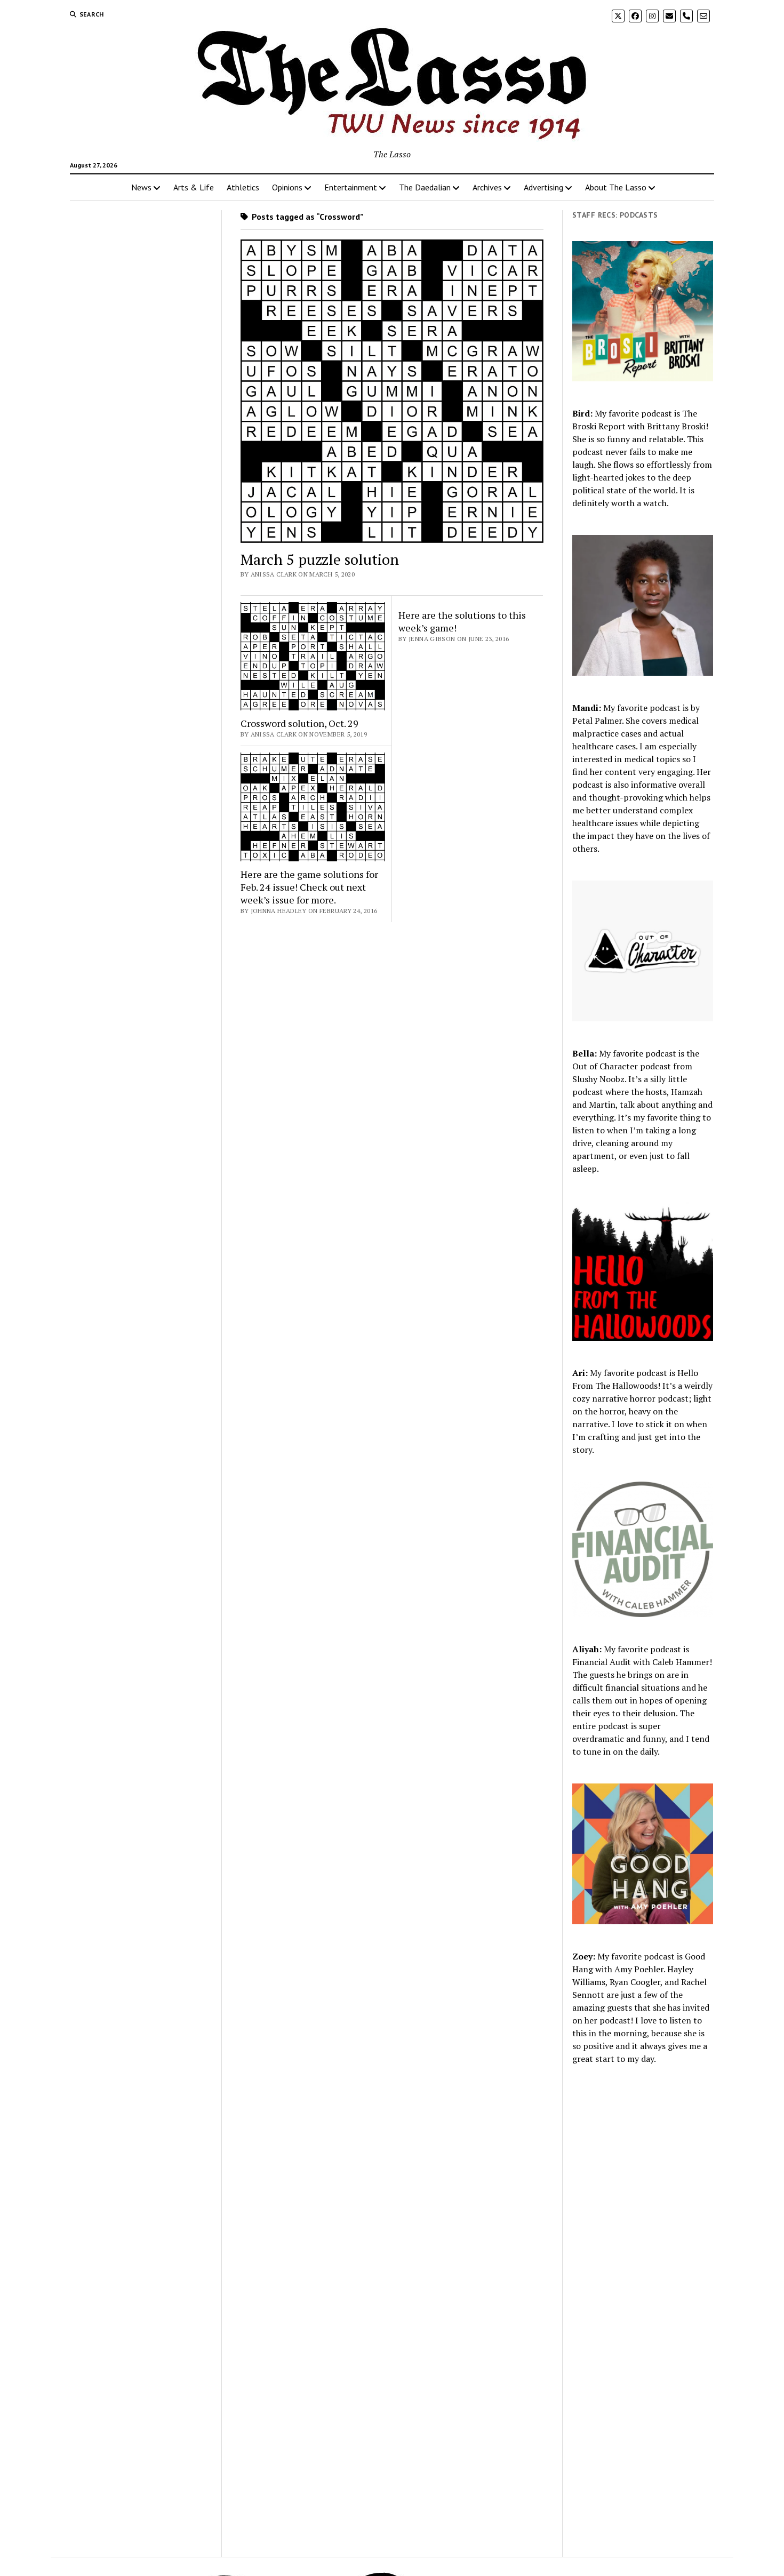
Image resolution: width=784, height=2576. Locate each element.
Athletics (243, 187)
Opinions (287, 187)
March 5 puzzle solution (320, 559)
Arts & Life (194, 187)
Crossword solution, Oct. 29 (299, 723)
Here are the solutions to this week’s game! (462, 621)
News (141, 187)
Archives (487, 187)
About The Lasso (616, 187)
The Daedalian (425, 187)
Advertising (543, 187)
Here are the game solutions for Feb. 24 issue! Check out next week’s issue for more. (309, 887)
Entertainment (351, 187)
